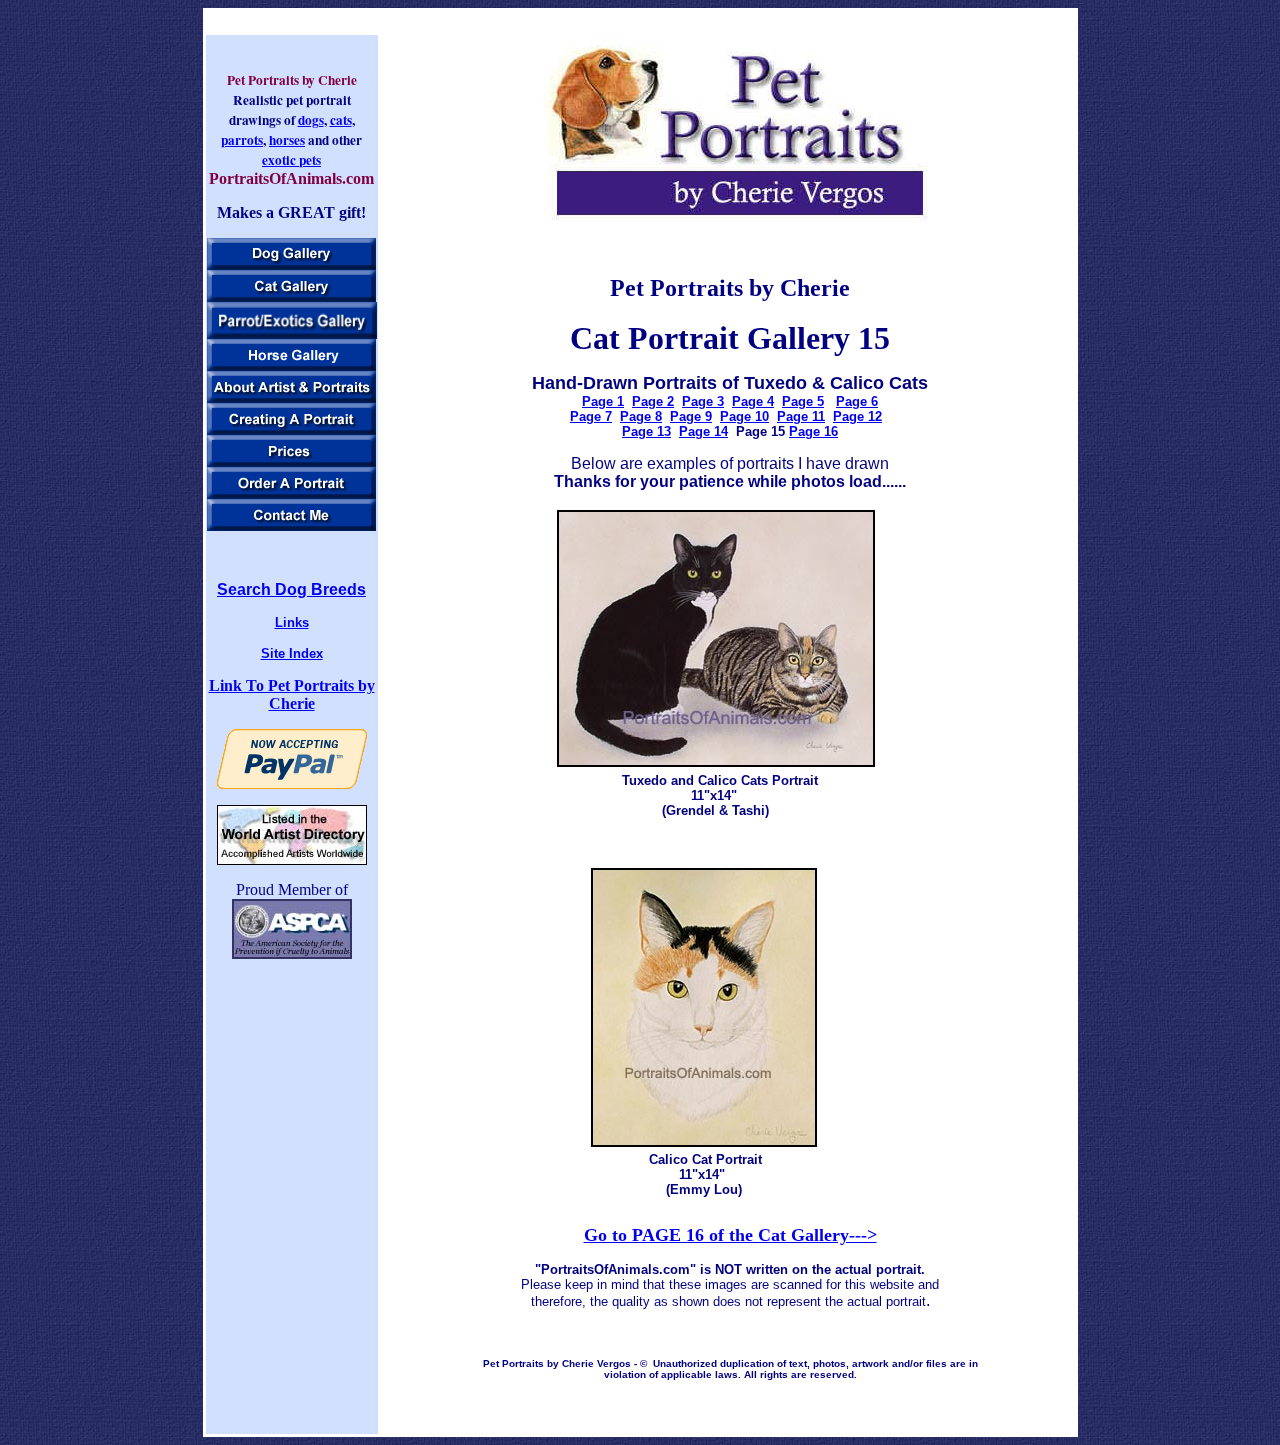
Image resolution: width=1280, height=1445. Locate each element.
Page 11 (801, 416)
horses (287, 140)
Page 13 (646, 431)
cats (341, 120)
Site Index (292, 653)
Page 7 (591, 416)
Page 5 (803, 401)
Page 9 (691, 416)
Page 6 (857, 401)
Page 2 (653, 401)
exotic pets (291, 160)
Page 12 (857, 416)
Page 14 (703, 431)
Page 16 (813, 431)
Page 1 (603, 401)
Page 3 (703, 401)
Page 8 (641, 416)
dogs (311, 120)
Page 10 (744, 416)
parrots (242, 140)
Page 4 (753, 401)
